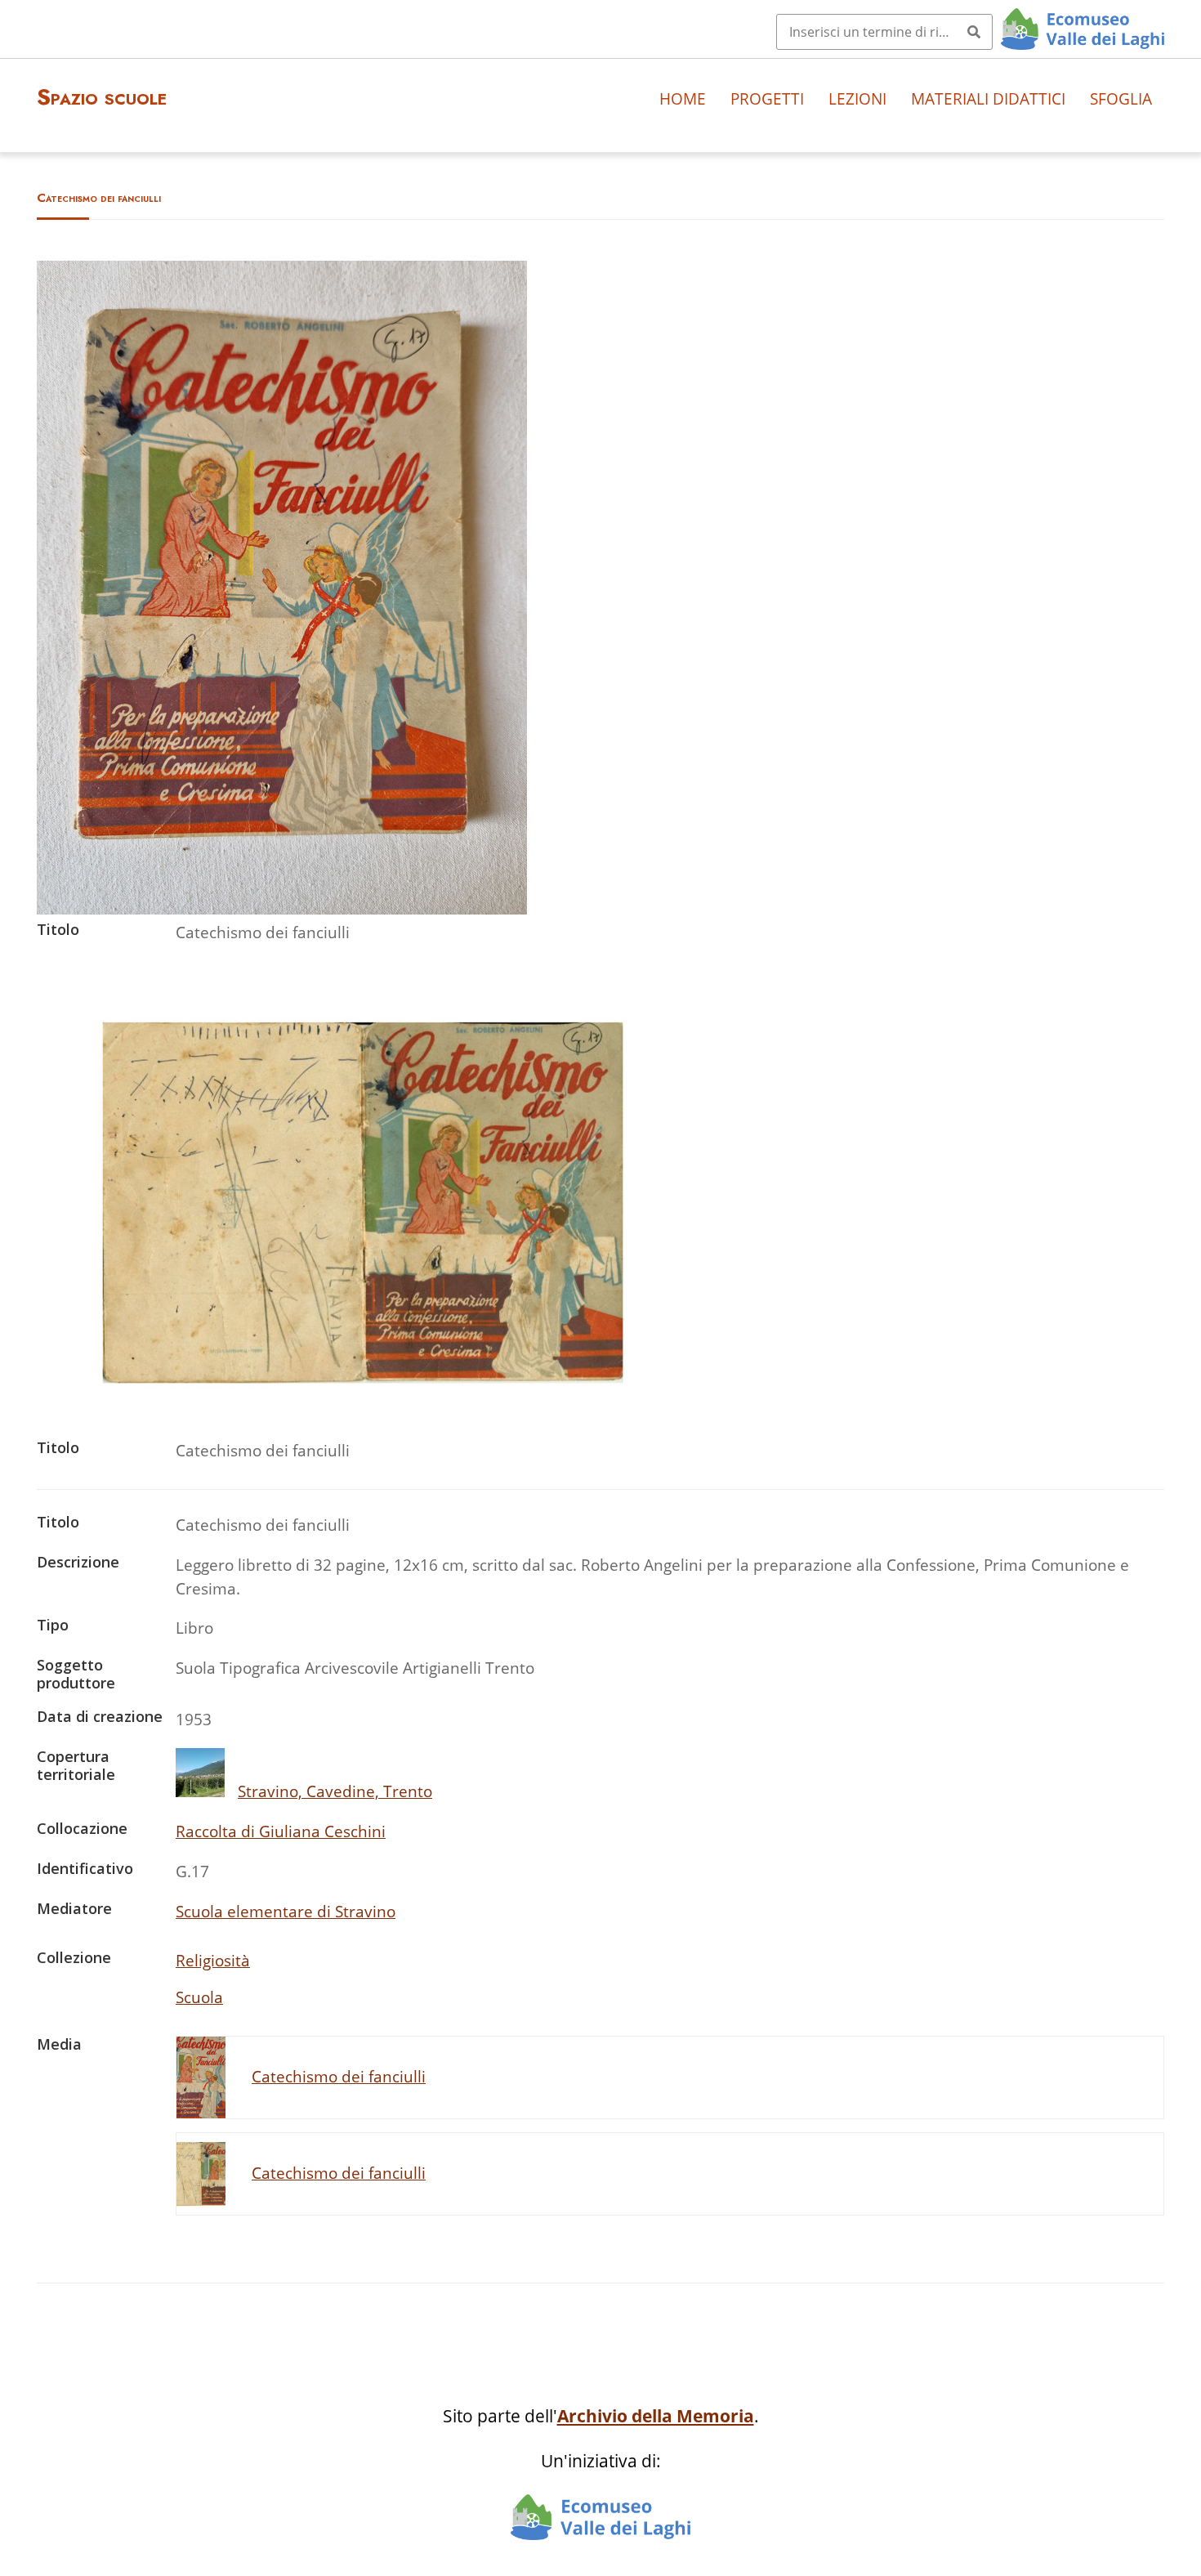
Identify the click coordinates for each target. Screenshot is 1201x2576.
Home (683, 98)
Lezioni (857, 98)
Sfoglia (1121, 98)
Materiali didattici (988, 98)
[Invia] (974, 32)
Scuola (199, 1997)
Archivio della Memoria (656, 2416)
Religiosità (213, 1960)
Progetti (767, 98)
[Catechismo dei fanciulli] (282, 908)
